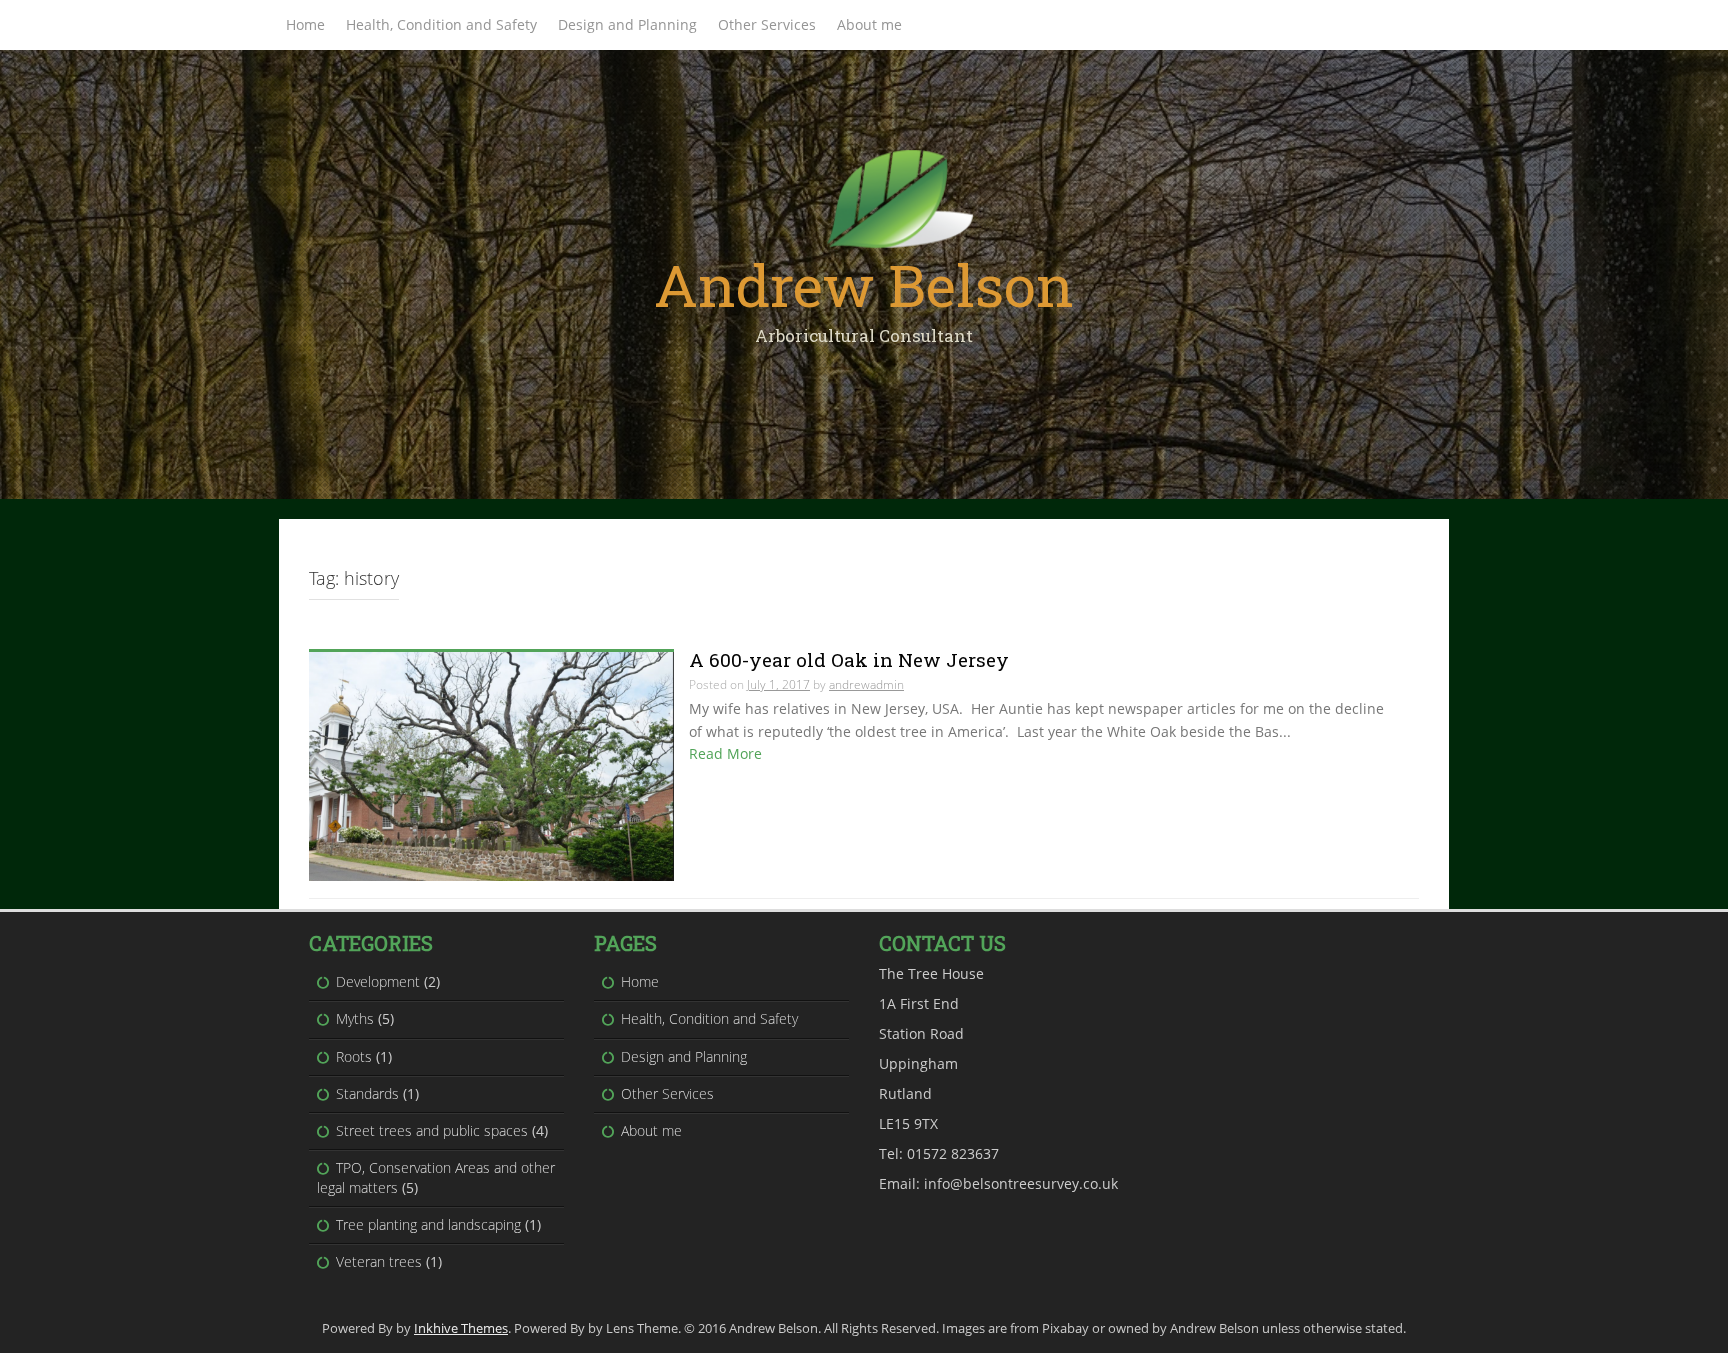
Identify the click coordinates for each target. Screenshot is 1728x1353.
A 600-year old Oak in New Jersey (849, 659)
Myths (355, 1018)
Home (305, 24)
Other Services (767, 24)
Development (378, 981)
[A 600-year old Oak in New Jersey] (491, 765)
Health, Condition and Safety (441, 24)
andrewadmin (866, 684)
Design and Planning (627, 24)
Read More (725, 753)
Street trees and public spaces (432, 1130)
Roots (354, 1056)
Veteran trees (379, 1261)
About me (869, 24)
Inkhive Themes (461, 1328)
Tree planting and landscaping (428, 1224)
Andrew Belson (864, 284)
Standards (367, 1093)
